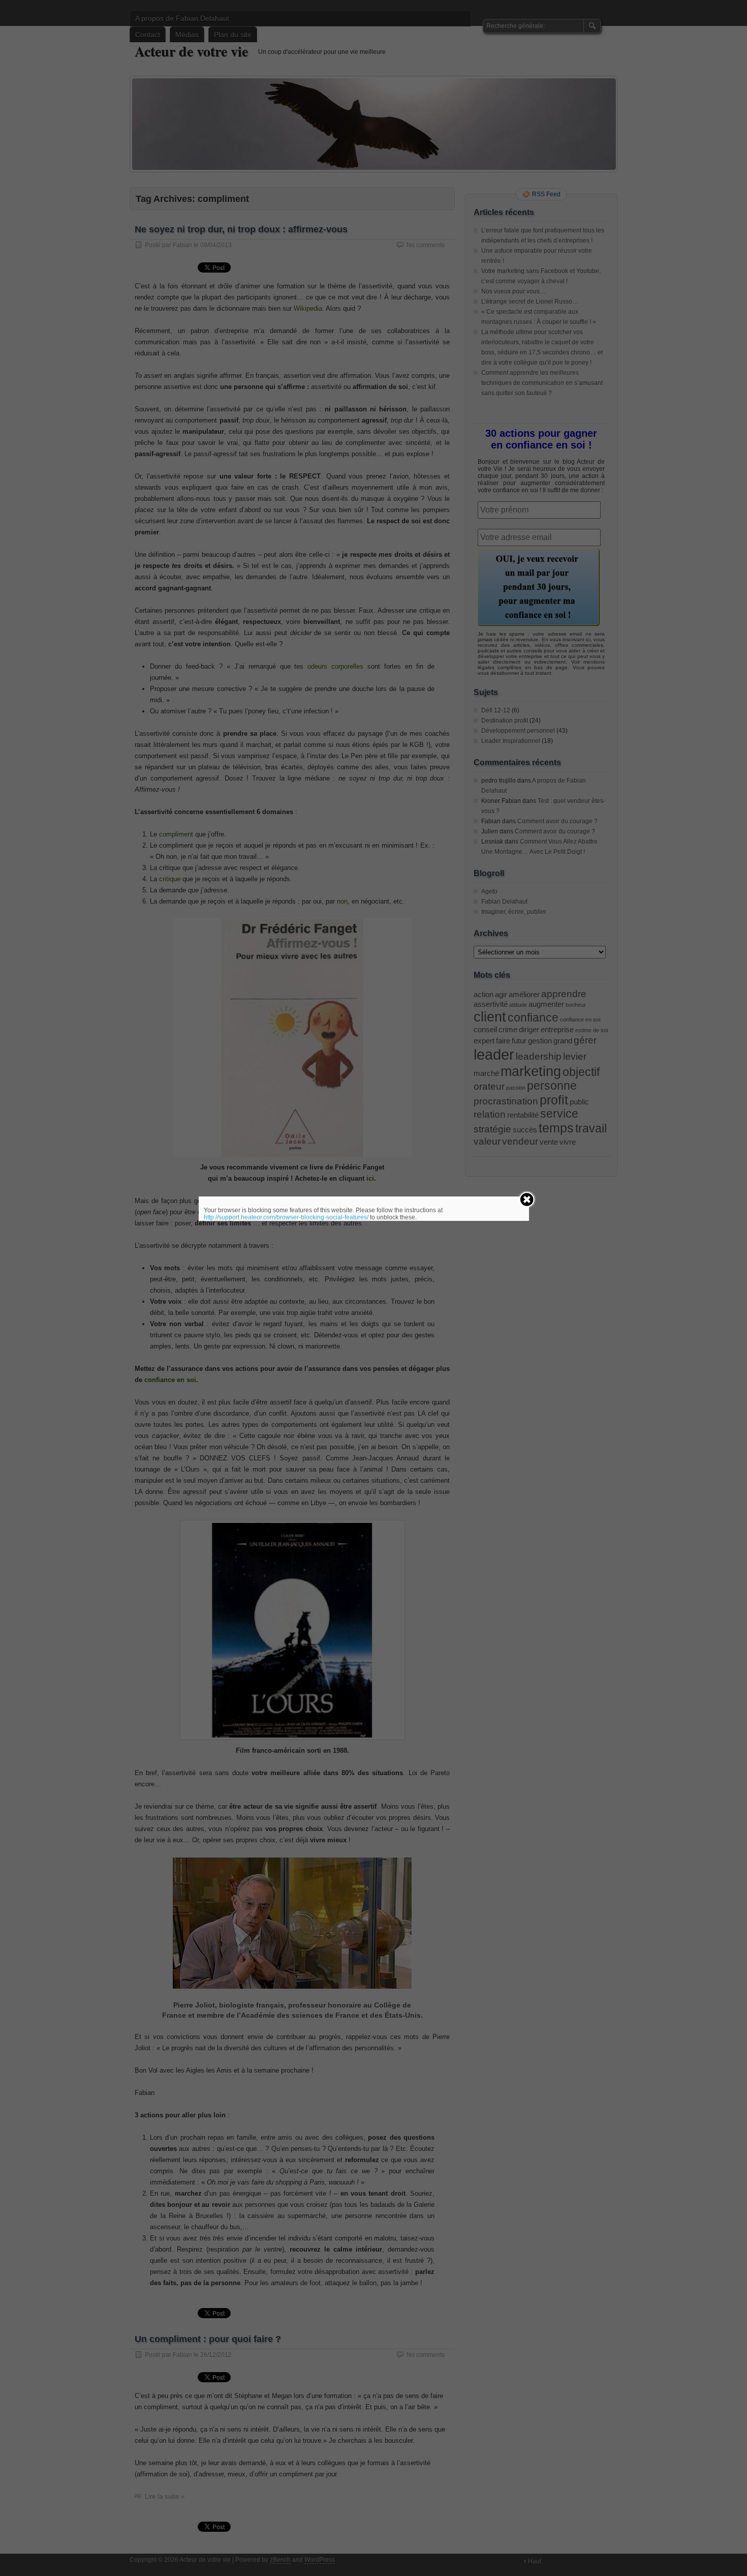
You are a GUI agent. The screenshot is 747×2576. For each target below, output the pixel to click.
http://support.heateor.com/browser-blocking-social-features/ (286, 1217)
